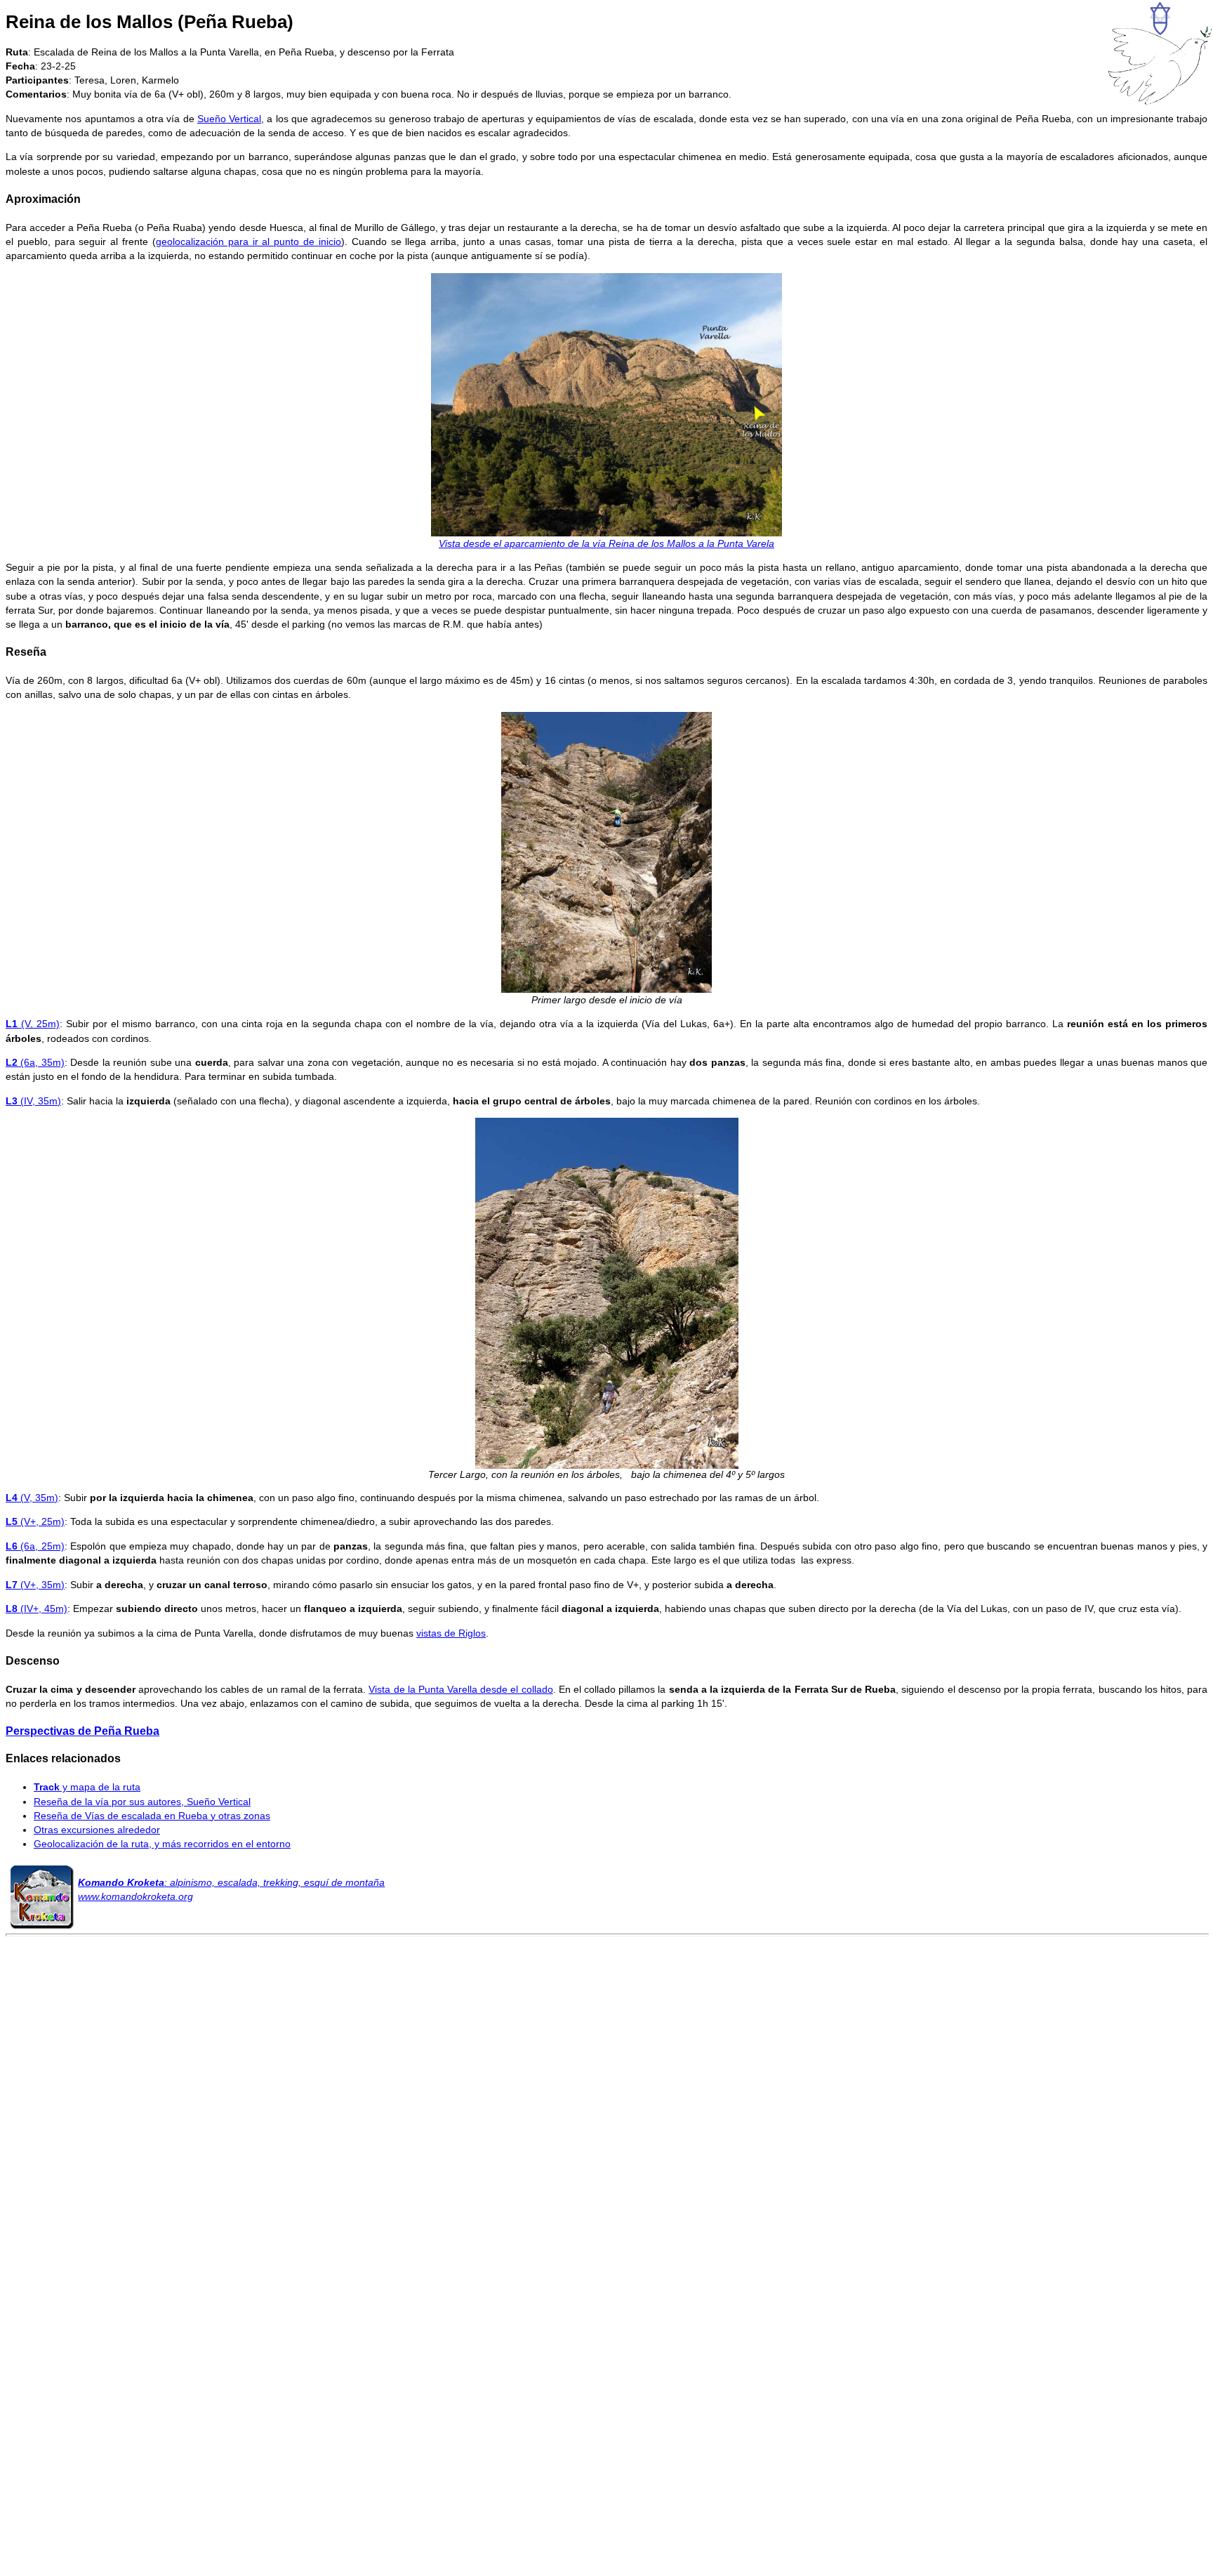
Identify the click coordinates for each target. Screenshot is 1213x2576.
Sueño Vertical (229, 119)
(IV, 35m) (33, 1101)
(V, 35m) (32, 1498)
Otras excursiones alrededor (97, 1830)
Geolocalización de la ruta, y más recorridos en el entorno (162, 1844)
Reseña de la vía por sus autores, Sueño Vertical (142, 1802)
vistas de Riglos (451, 1633)
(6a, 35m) (35, 1062)
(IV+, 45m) (37, 1609)
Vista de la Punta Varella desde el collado (460, 1689)
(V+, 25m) (35, 1521)
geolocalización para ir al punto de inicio (248, 242)
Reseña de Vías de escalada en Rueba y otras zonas (152, 1816)
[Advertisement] (606, 2163)
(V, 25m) (33, 1024)
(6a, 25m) (35, 1546)
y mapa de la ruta (87, 1787)
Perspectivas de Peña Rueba (82, 1731)
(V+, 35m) (35, 1585)
